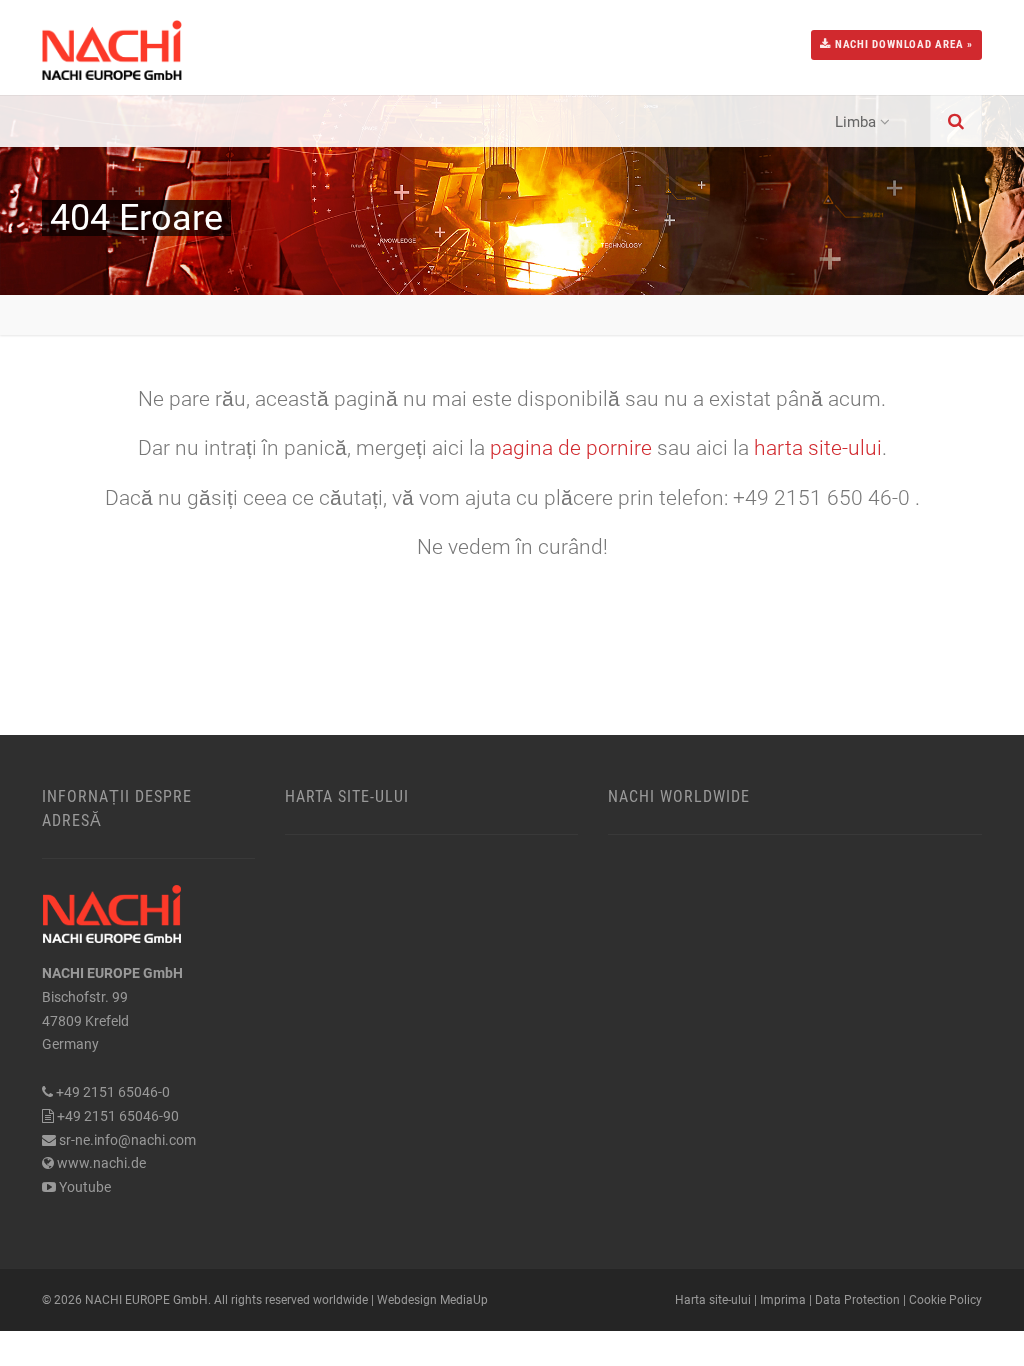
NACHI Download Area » (902, 44)
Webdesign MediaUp (432, 1300)
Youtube (85, 1187)
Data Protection (857, 1300)
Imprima (783, 1300)
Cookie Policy (945, 1300)
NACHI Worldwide (679, 796)
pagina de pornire (573, 448)
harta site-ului (818, 448)
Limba (855, 122)
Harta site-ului (347, 796)
